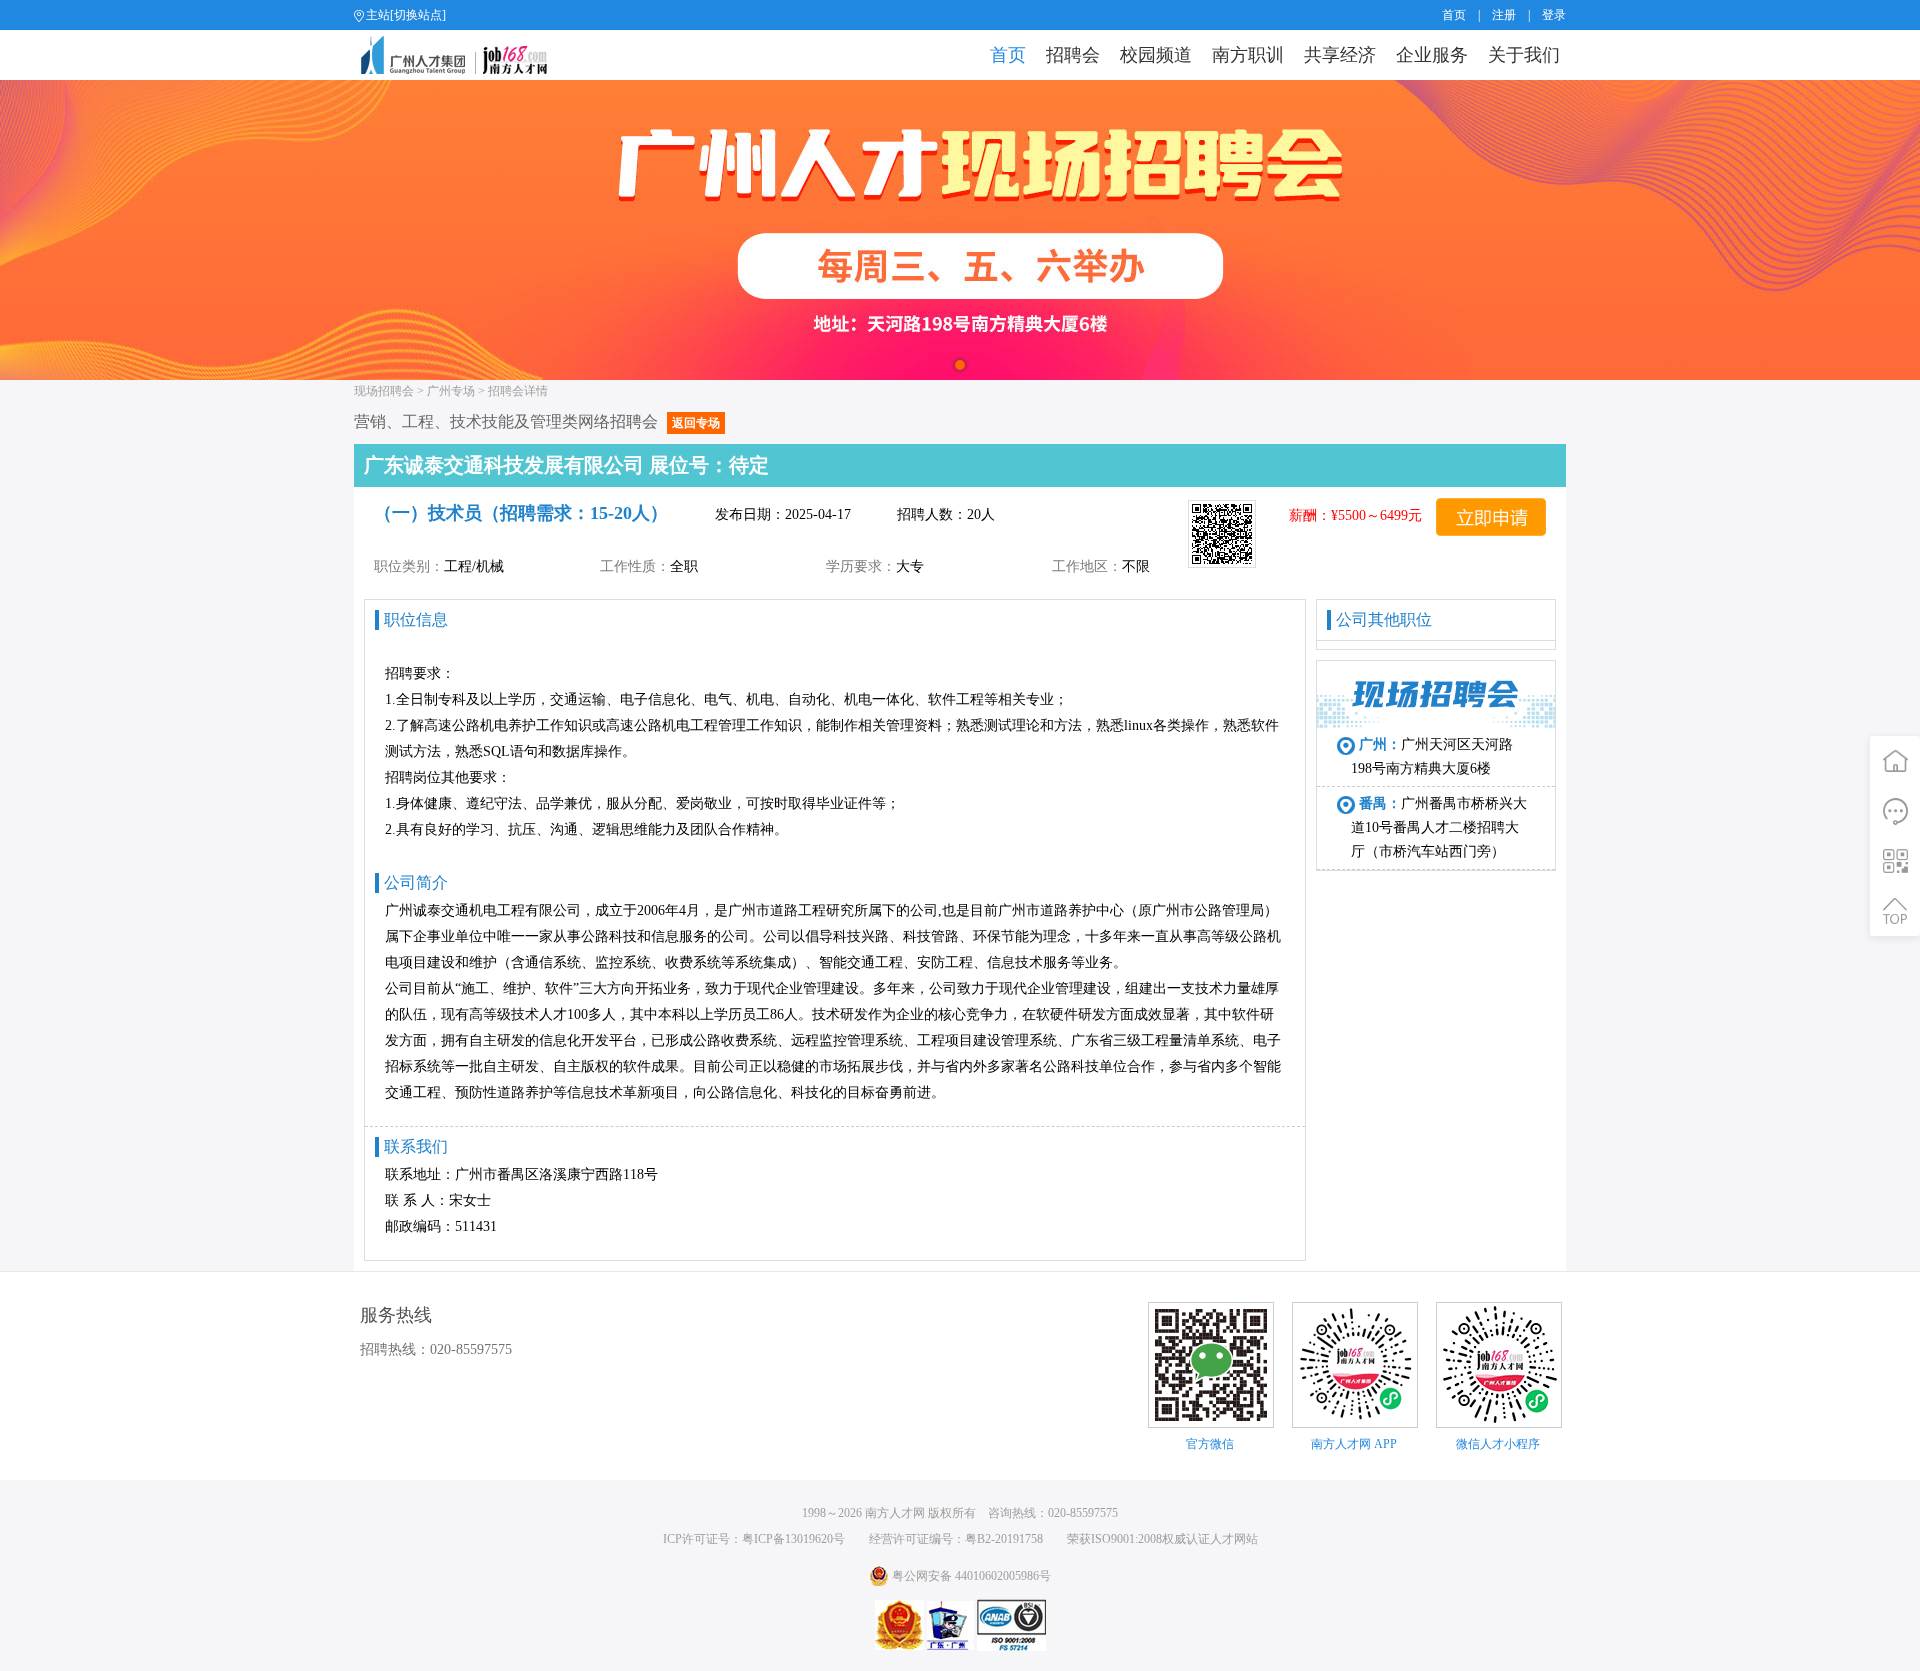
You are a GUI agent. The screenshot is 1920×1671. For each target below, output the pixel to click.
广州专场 (451, 391)
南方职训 (1248, 55)
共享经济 (1340, 55)
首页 (1454, 15)
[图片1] (960, 230)
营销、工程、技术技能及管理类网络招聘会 (537, 421)
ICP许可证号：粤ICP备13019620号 (754, 1539)
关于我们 (1524, 55)
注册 (1504, 15)
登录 (1554, 15)
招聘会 (1073, 55)
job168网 (462, 55)
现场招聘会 (384, 391)
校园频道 (1156, 55)
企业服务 (1432, 55)
